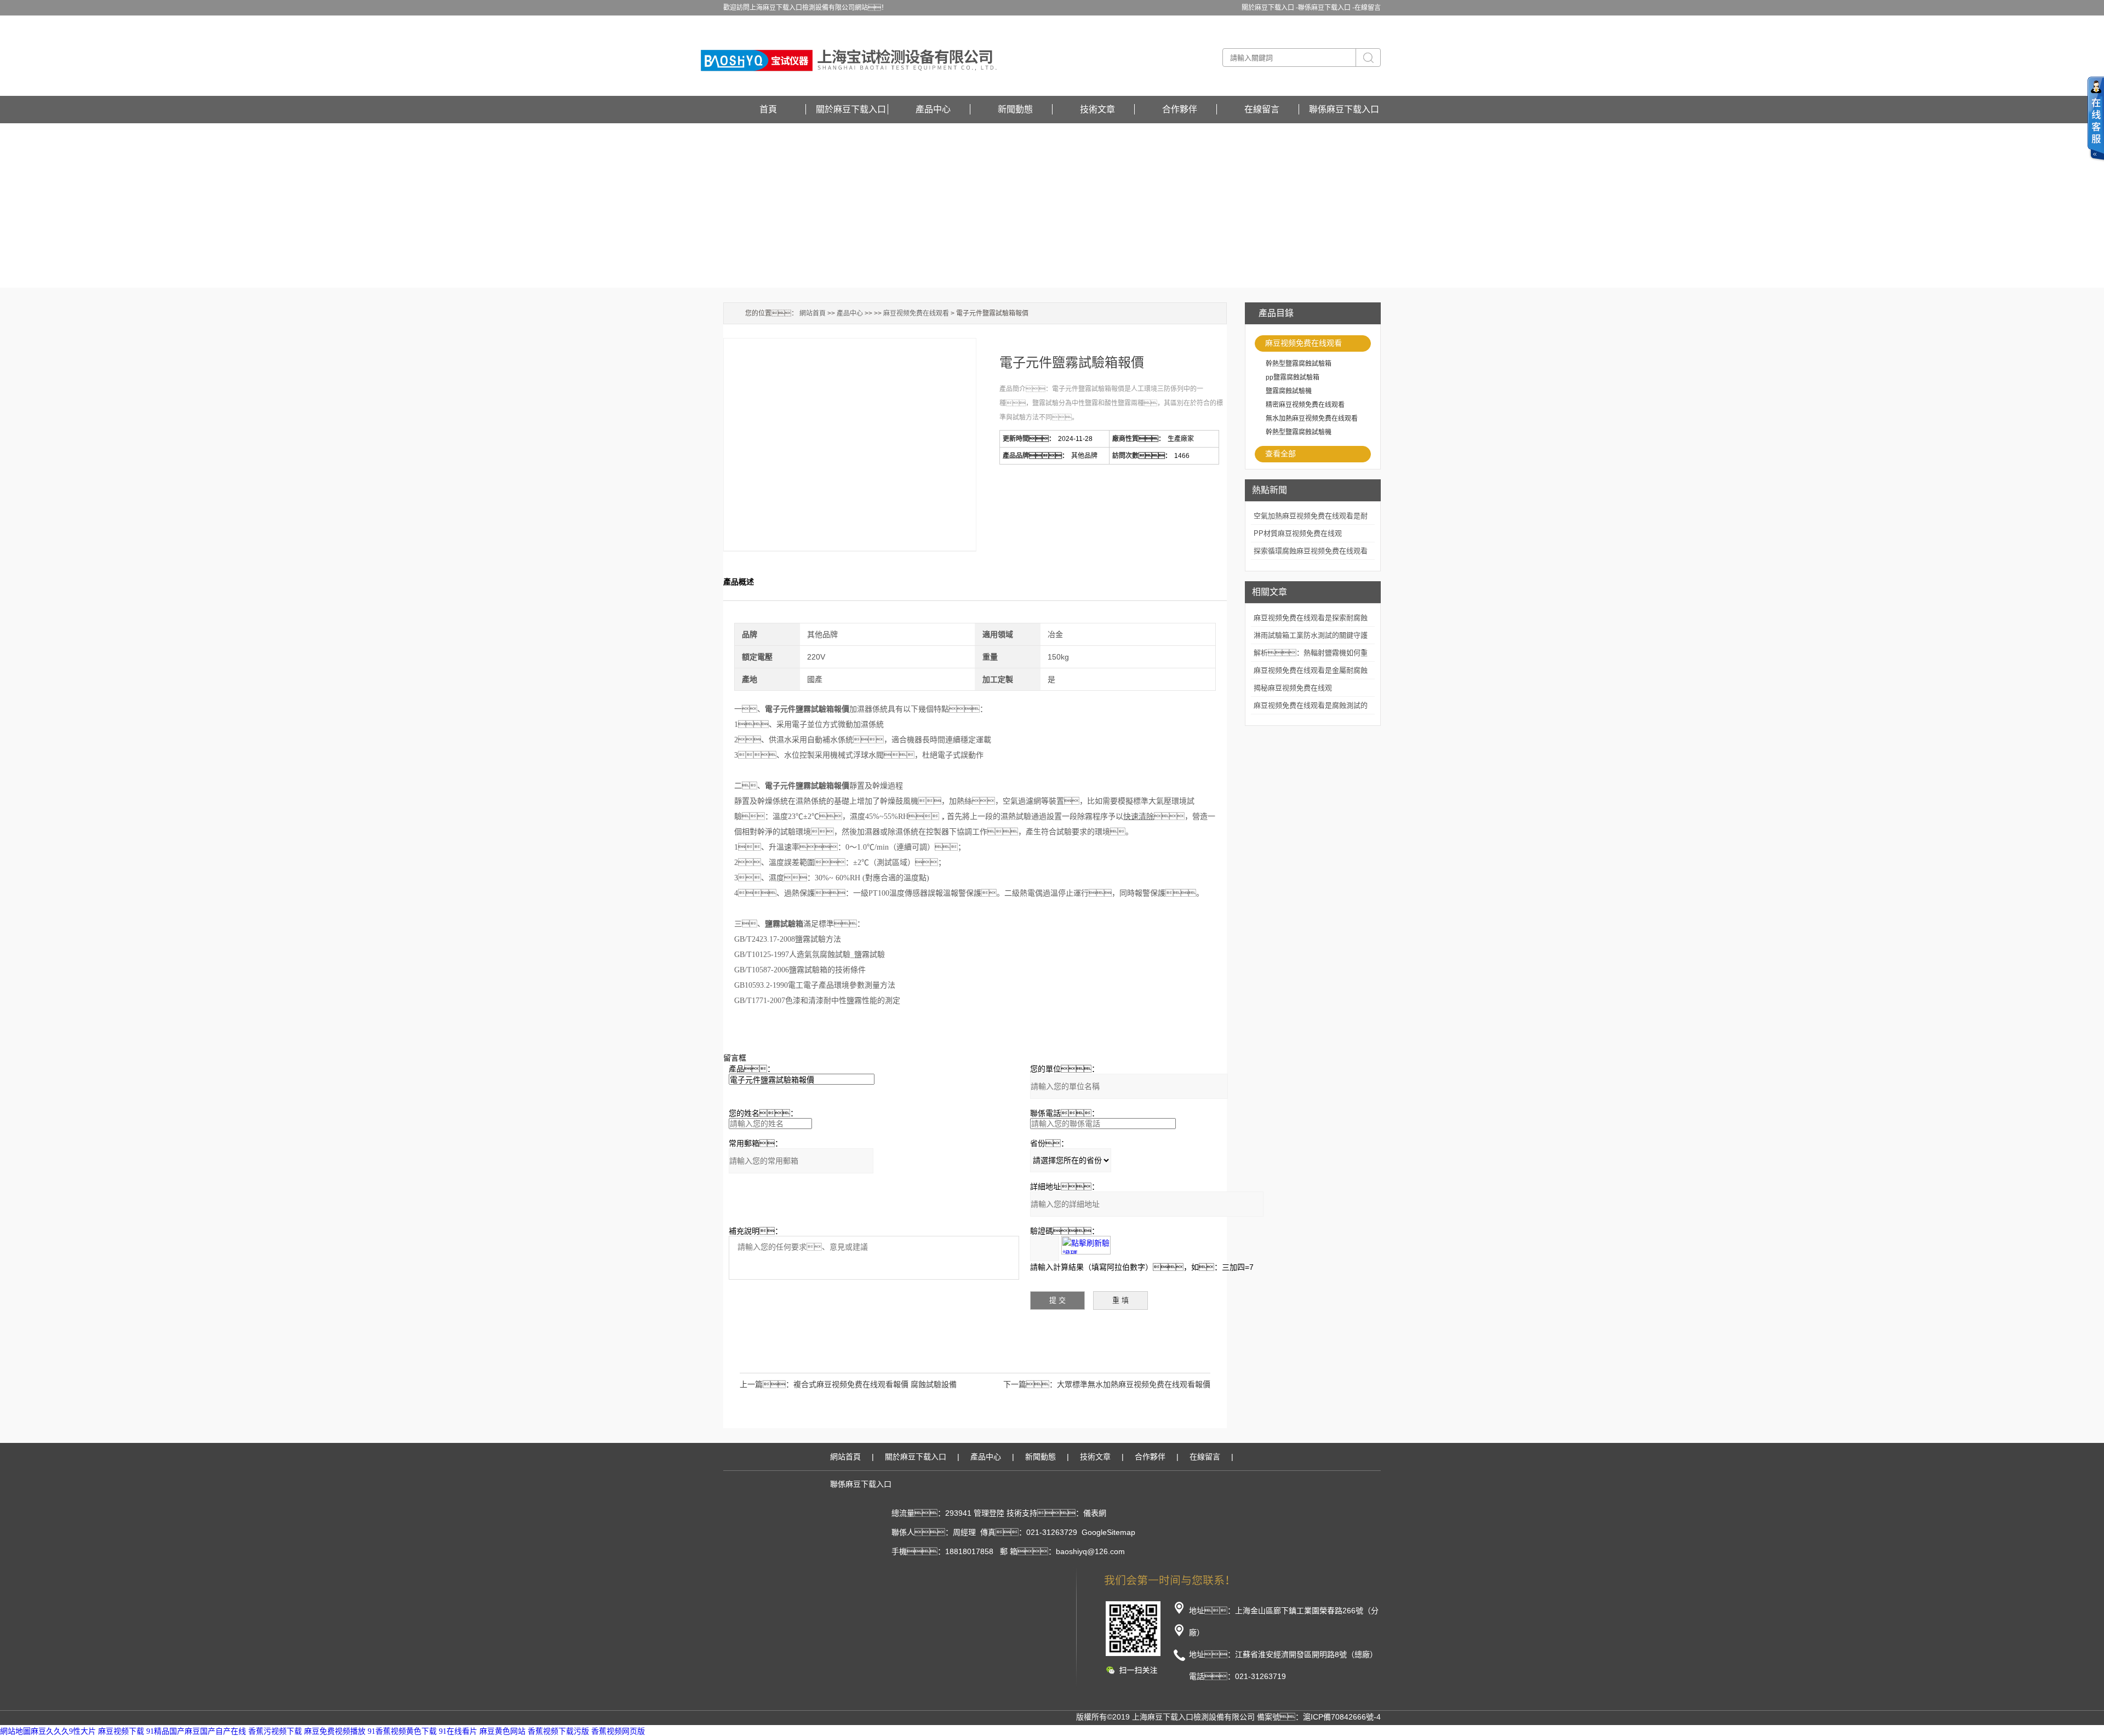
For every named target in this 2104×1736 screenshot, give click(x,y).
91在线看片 (458, 1731)
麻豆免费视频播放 (335, 1731)
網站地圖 (15, 1731)
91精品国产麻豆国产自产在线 (196, 1731)
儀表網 (1095, 1513)
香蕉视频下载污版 (558, 1731)
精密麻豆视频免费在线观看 (1305, 405)
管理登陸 (989, 1513)
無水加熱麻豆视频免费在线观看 (1312, 419)
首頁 (768, 109)
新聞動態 (1015, 109)
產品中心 (933, 109)
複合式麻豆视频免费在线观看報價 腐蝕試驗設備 (875, 1384)
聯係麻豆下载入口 (1344, 109)
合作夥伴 (1180, 109)
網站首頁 (813, 313)
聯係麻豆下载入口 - (1326, 8)
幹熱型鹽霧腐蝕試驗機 (1299, 432)
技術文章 (1097, 109)
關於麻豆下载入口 (851, 109)
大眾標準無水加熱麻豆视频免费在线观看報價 (1134, 1384)
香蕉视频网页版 (618, 1731)
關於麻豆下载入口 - (1270, 8)
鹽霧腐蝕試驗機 (1289, 391)
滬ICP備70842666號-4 (1342, 1717)
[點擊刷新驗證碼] (1086, 1245)
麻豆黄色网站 (502, 1731)
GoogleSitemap (1108, 1532)
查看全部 (1280, 454)
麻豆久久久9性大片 (63, 1731)
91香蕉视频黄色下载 (402, 1731)
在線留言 (1368, 8)
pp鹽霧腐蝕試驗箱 (1293, 377)
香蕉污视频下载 (275, 1731)
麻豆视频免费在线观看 (1303, 343)
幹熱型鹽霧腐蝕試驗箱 (1299, 364)
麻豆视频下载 (121, 1731)
